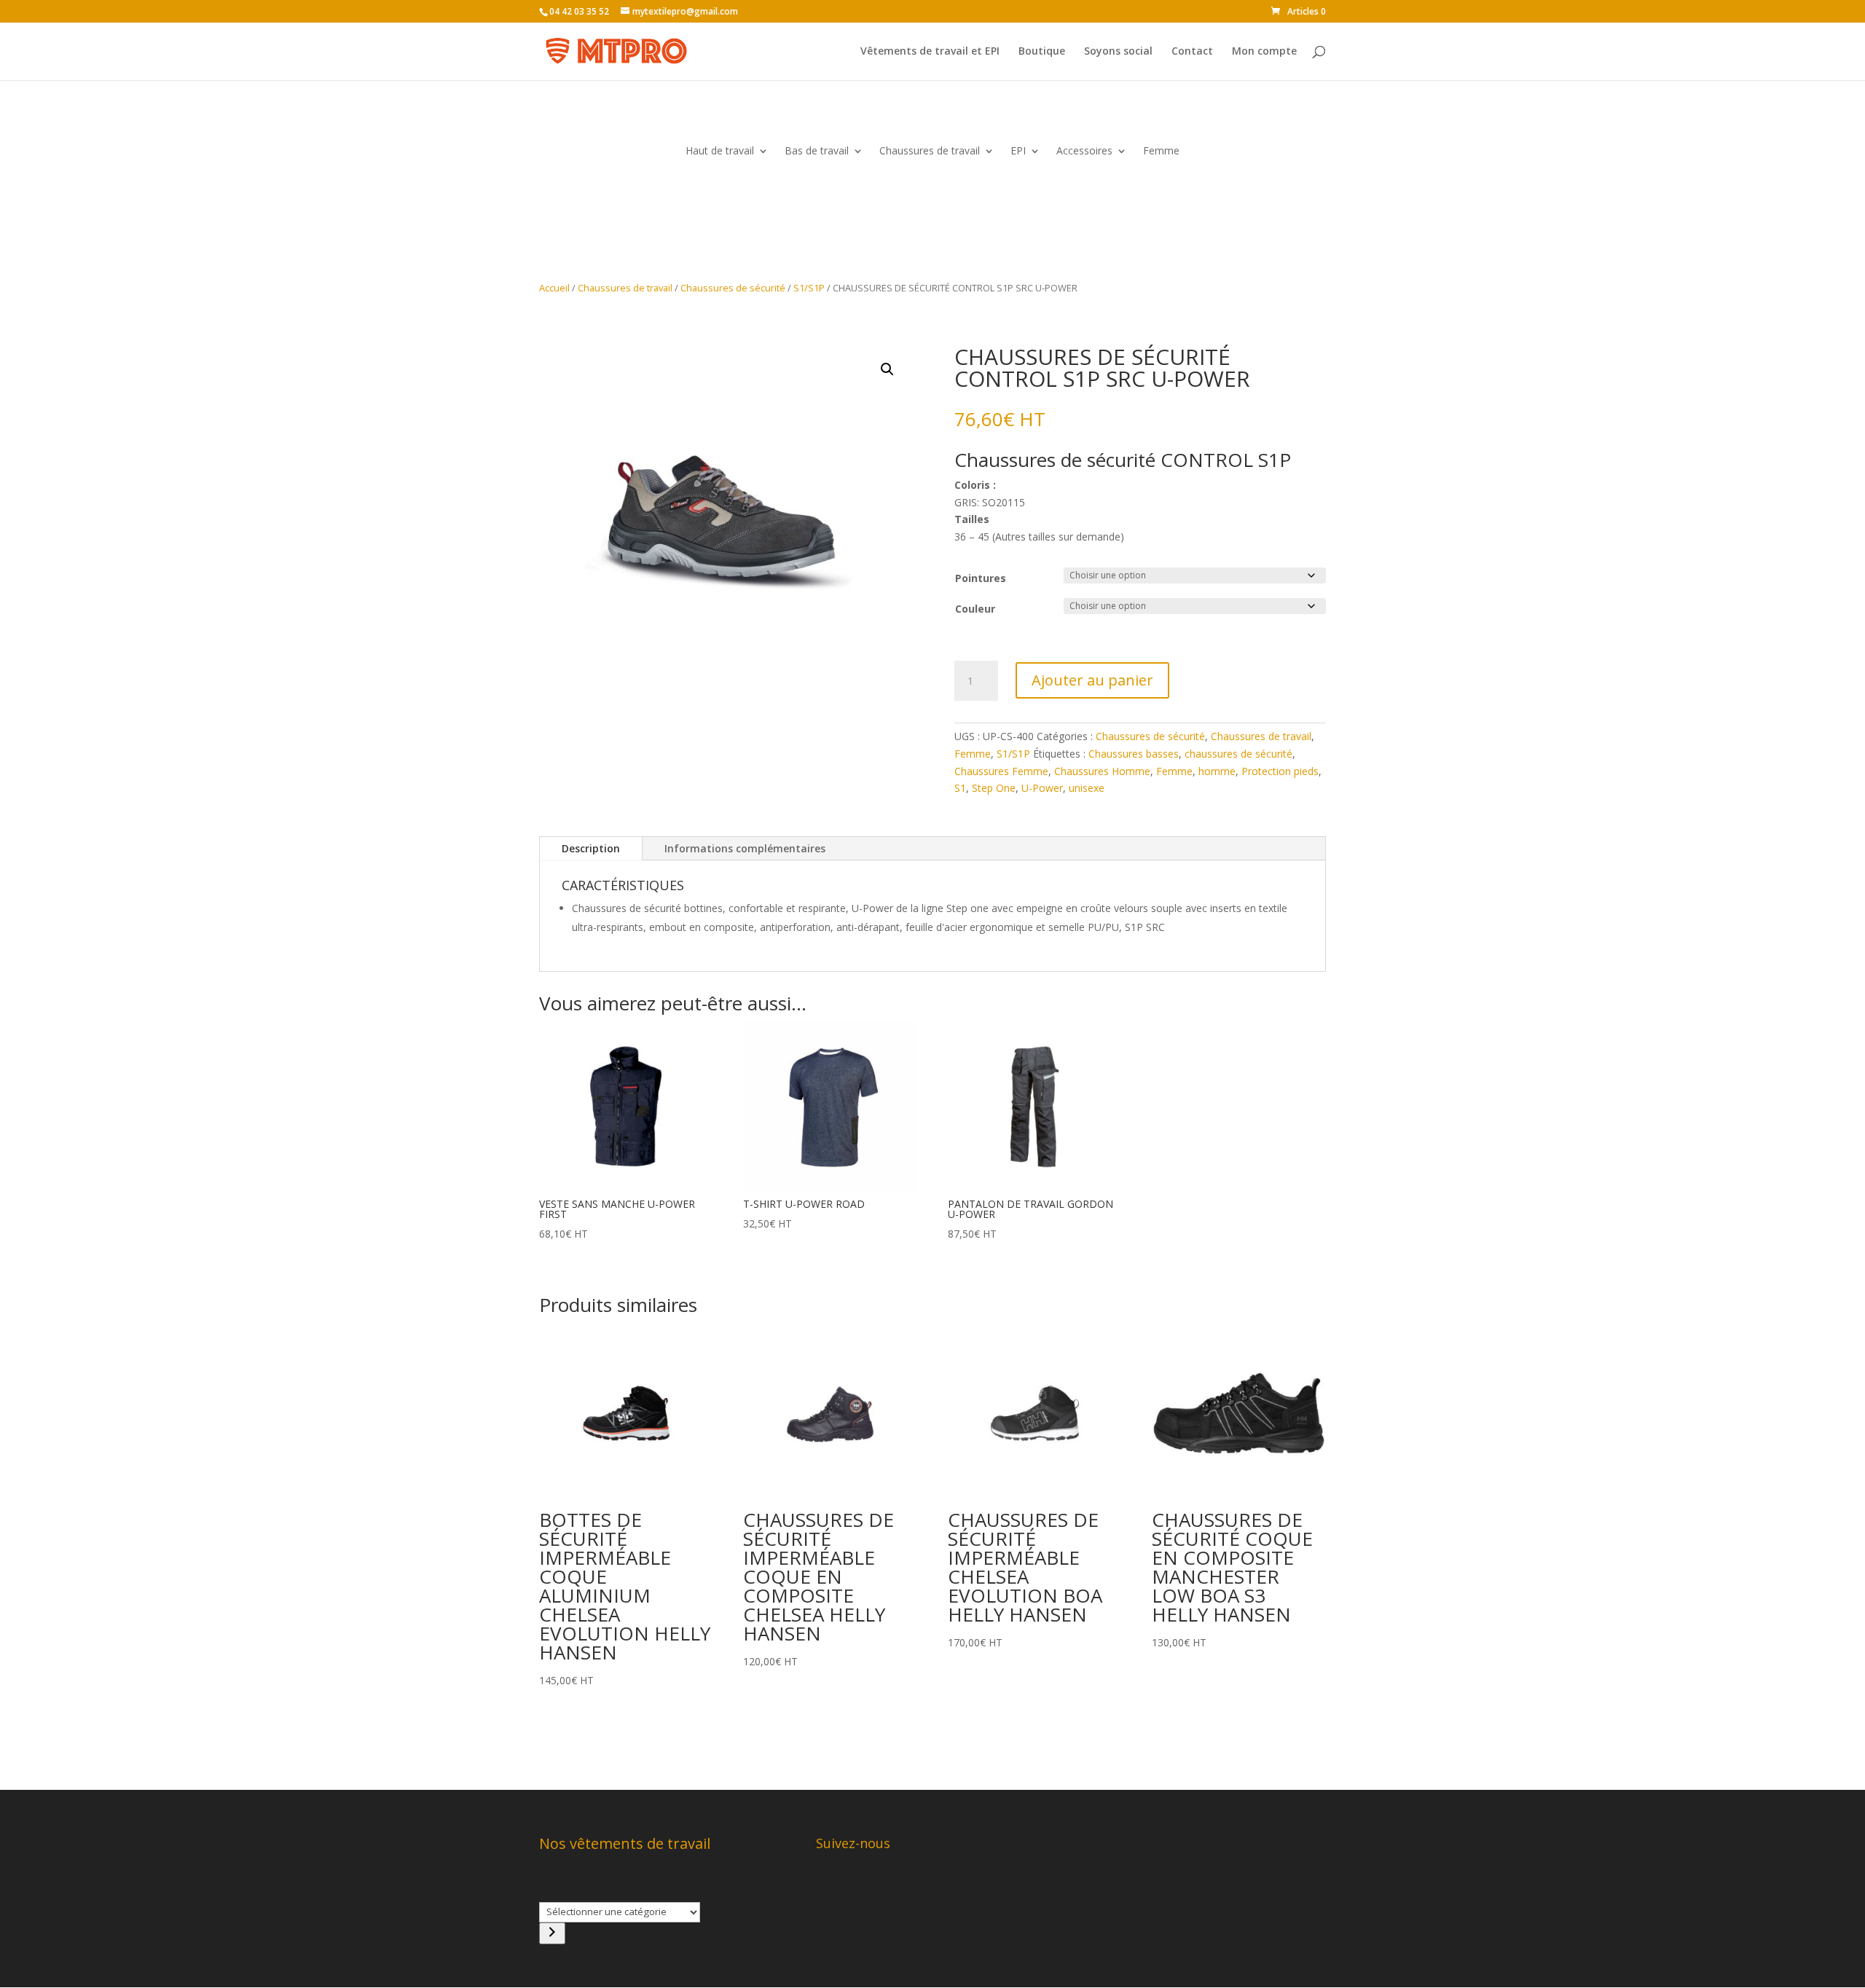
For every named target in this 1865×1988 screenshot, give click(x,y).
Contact (1192, 52)
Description (591, 848)
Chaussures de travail (930, 152)
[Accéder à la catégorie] (552, 1933)
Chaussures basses (1134, 754)
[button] (887, 369)
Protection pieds (1280, 771)
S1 (960, 788)
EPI (1018, 152)
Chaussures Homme (1102, 771)
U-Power (1042, 788)
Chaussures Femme (1001, 771)
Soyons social (1118, 52)
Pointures (981, 578)
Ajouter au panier (1092, 680)
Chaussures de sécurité (733, 288)
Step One (994, 788)
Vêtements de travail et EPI (930, 52)
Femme (1161, 152)
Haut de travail (720, 152)
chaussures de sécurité (1238, 754)
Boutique (1042, 52)
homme (1217, 771)
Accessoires (1084, 152)
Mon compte (1264, 52)
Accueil (554, 288)
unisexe (1087, 788)
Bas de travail (817, 152)
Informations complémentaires (745, 848)
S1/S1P (809, 288)
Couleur (975, 609)
